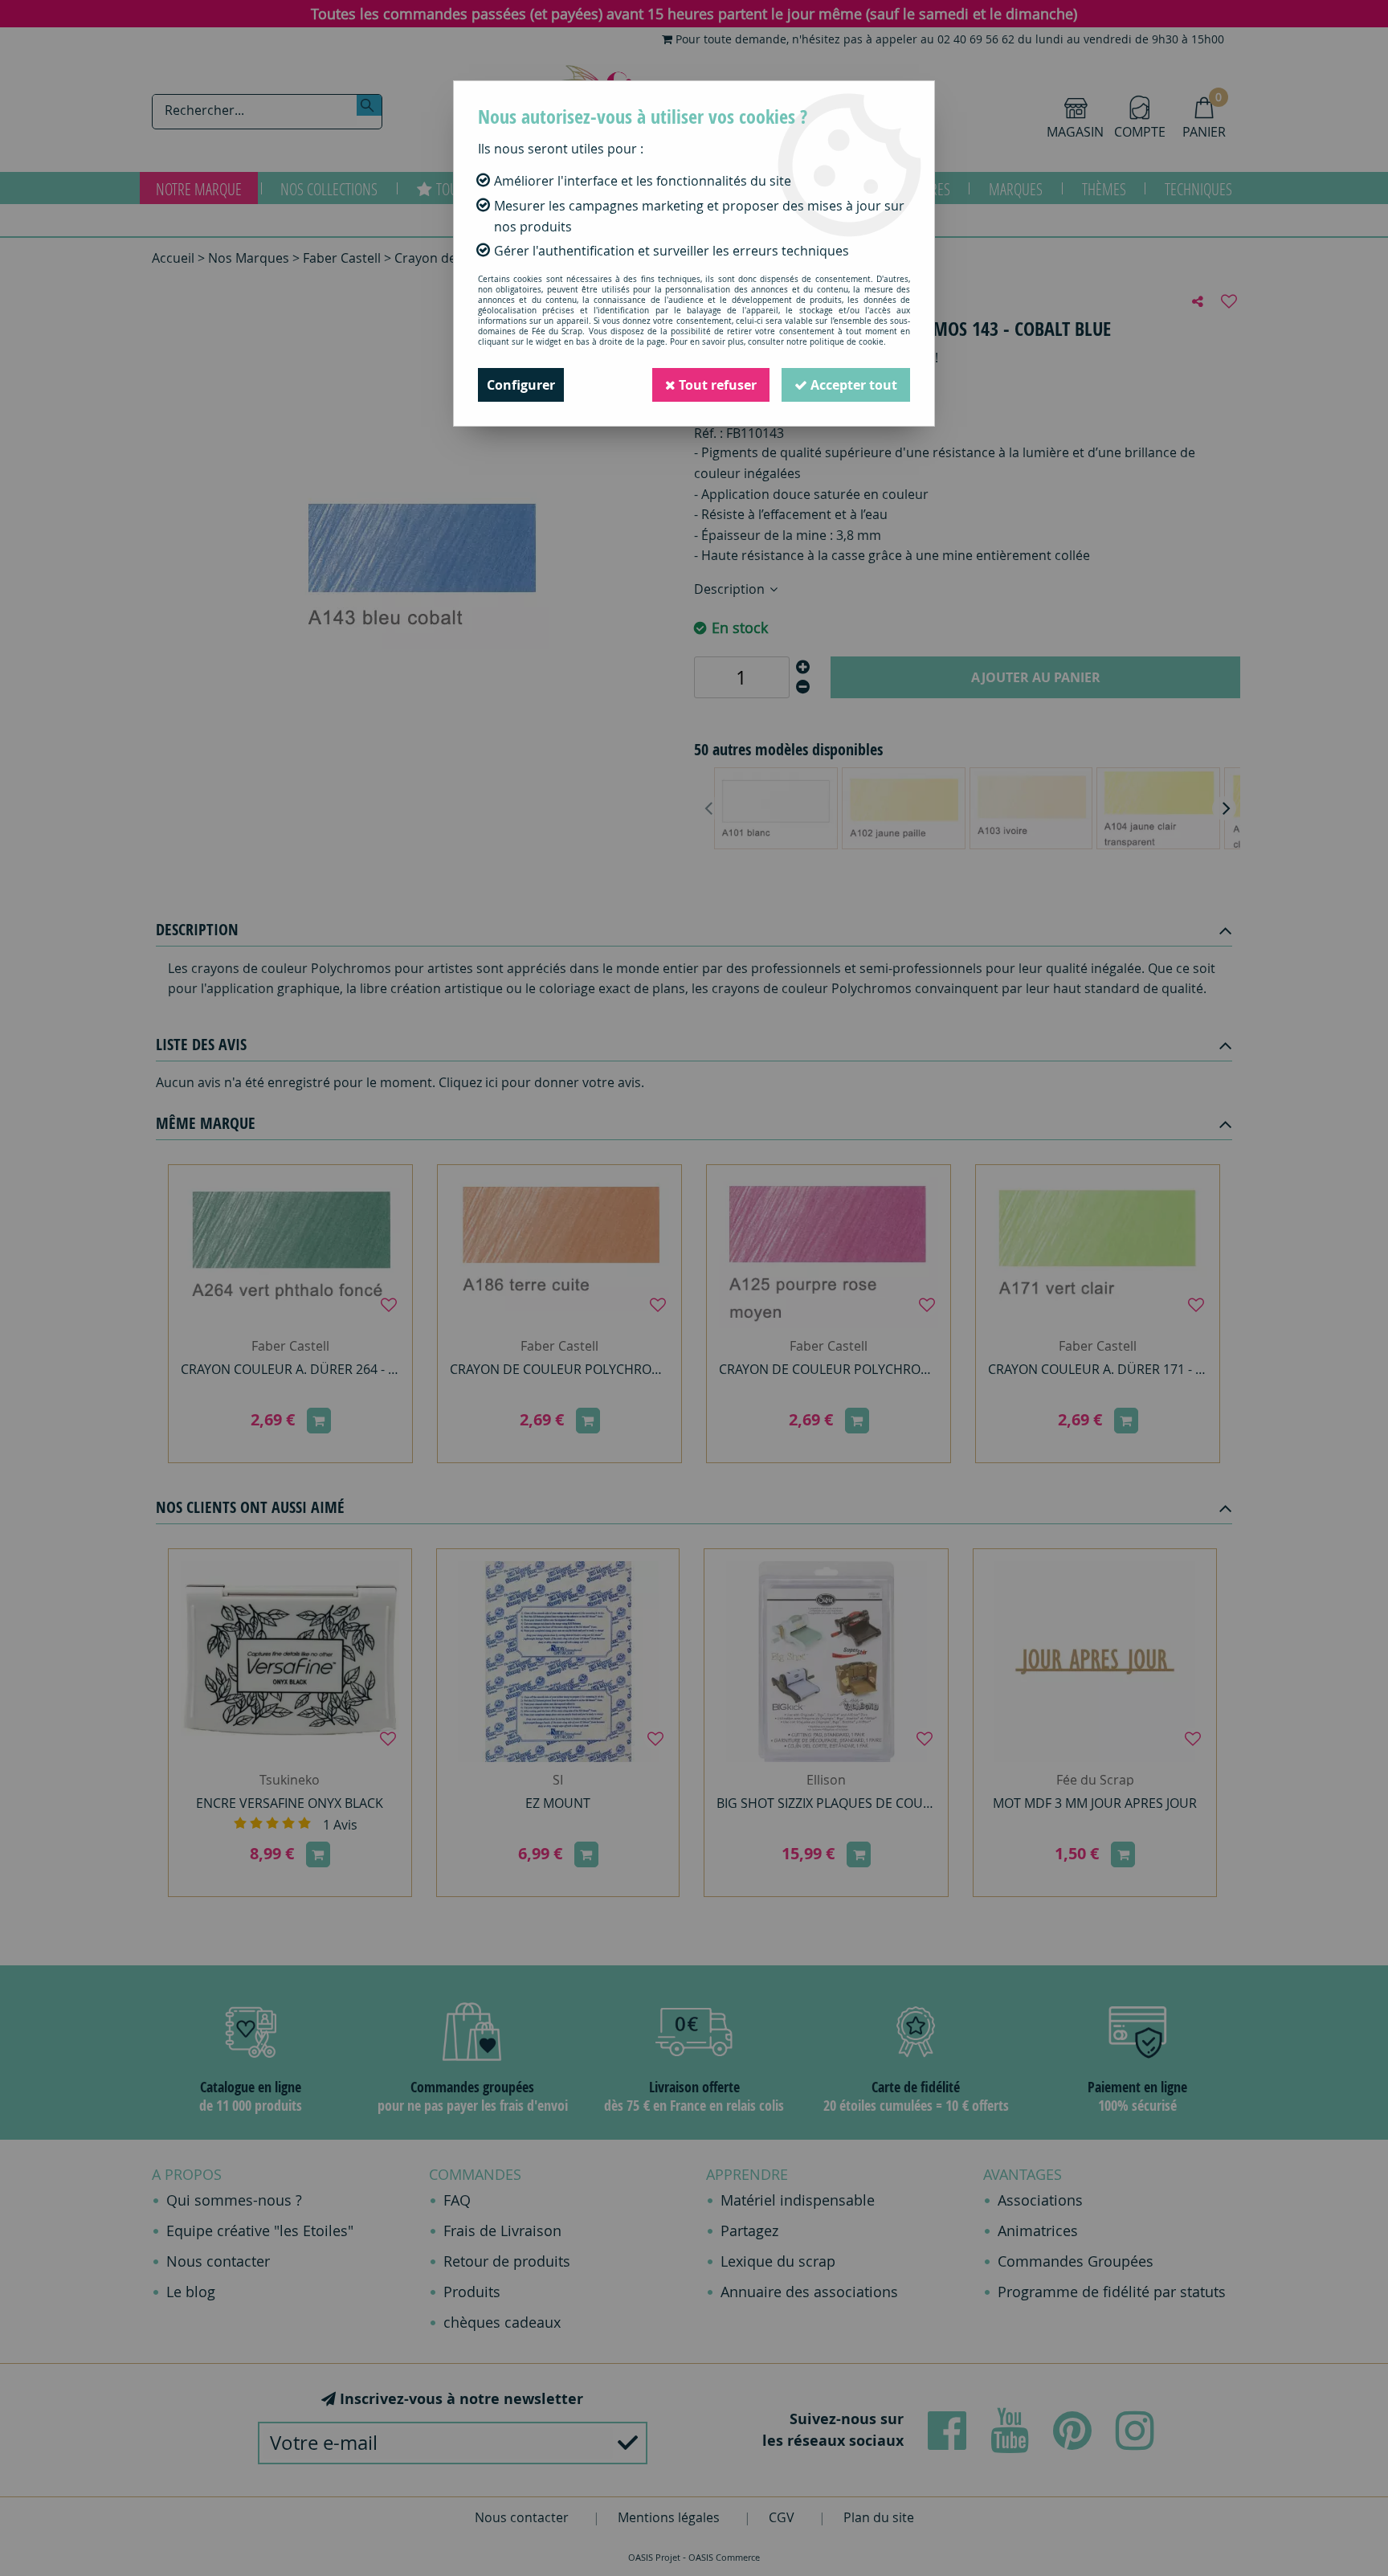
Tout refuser (716, 385)
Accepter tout (852, 385)
